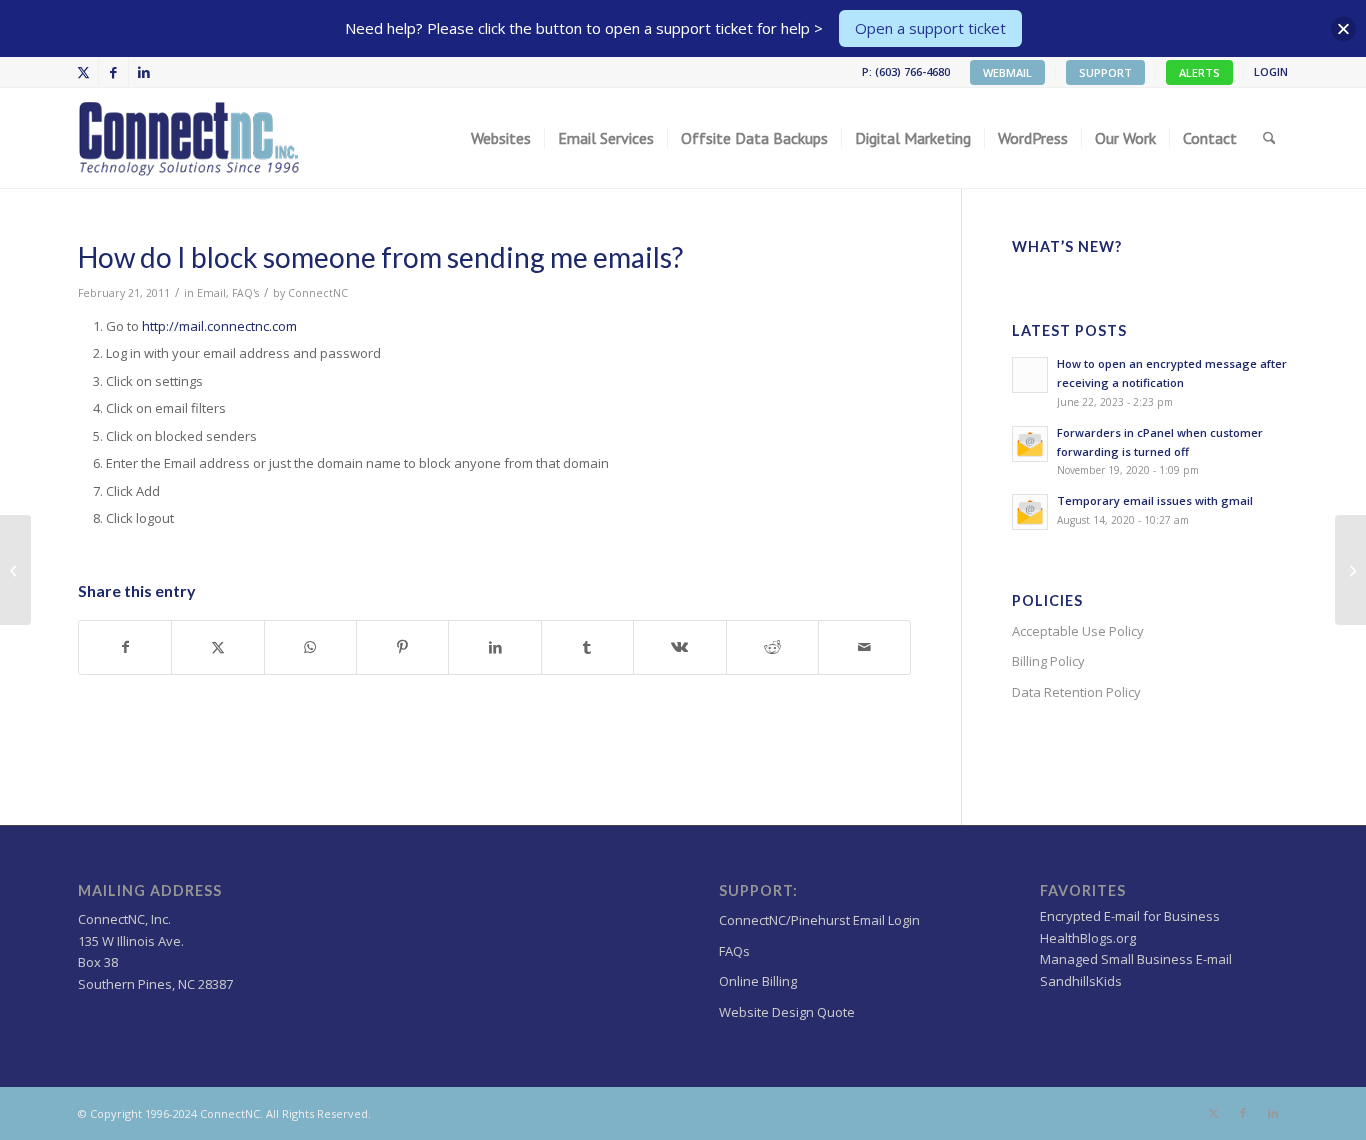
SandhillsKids (1081, 981)
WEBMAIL (1007, 72)
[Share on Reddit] (772, 647)
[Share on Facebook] (125, 647)
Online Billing (758, 981)
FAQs (734, 951)
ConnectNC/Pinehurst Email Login (819, 920)
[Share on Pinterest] (402, 647)
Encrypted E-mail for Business (1130, 916)
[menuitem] (1008, 73)
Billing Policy (1048, 661)
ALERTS (1199, 72)
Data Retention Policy (1076, 692)
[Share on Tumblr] (587, 647)
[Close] (1343, 28)
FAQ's (245, 293)
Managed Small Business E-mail (1136, 959)
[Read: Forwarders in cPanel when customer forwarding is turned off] (1030, 444)
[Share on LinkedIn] (494, 647)
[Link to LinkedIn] (144, 72)
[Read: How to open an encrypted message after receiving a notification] (1030, 375)
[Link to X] (83, 72)
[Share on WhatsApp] (310, 647)
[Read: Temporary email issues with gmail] (1030, 512)
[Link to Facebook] (113, 72)
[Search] (1269, 138)
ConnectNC (318, 293)
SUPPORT (1105, 72)
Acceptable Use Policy (1078, 631)
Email (211, 293)
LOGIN (1271, 71)
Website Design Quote (787, 1012)
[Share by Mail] (864, 647)
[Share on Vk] (679, 647)
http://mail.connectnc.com (219, 326)
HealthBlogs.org (1088, 938)
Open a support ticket (930, 28)
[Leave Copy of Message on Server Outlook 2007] (15, 570)
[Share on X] (217, 647)
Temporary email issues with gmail (1155, 500)
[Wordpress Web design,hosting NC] (191, 138)
